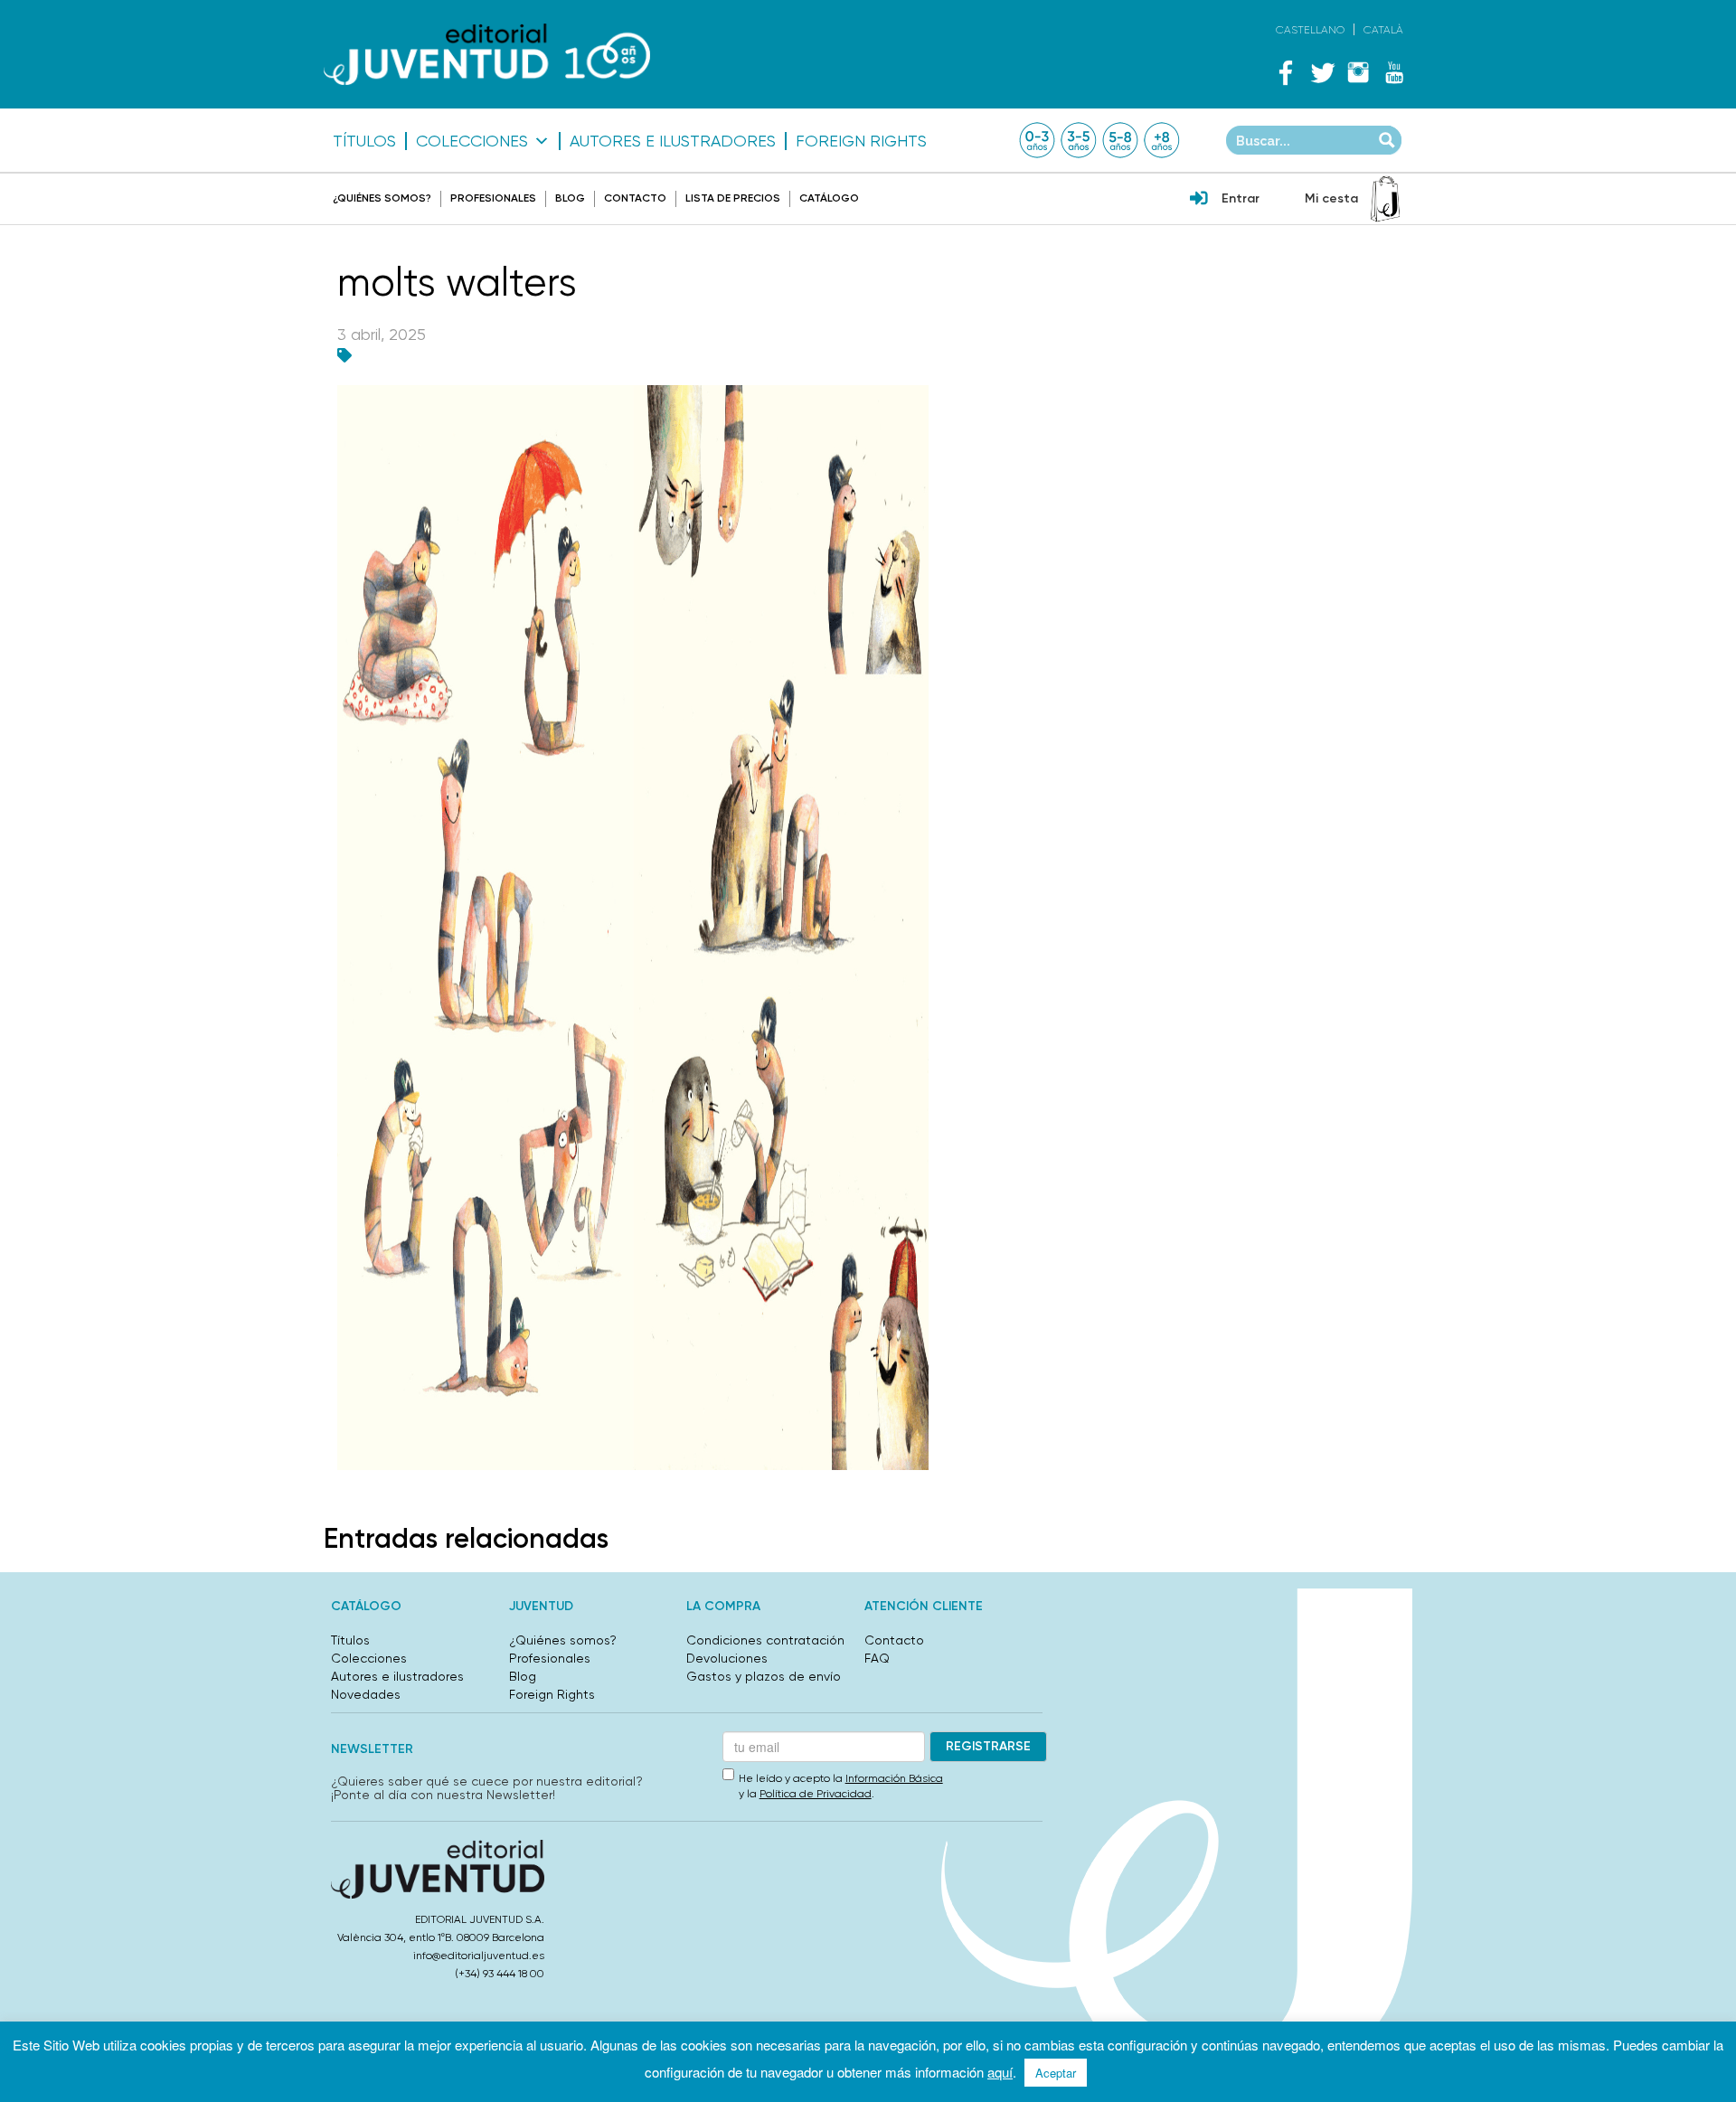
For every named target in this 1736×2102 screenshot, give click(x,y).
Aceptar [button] (1056, 2073)
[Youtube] (1394, 72)
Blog (570, 198)
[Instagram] (1358, 72)
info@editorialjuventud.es (479, 1956)
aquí (1000, 2072)
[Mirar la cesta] (1385, 199)
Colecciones (472, 141)
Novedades (366, 1694)
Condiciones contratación (765, 1640)
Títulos (364, 141)
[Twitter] (1322, 72)
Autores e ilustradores (673, 141)
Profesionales (493, 198)
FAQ (877, 1658)
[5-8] (1120, 140)
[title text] (487, 55)
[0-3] (1037, 140)
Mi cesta (1331, 198)
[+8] (1162, 140)
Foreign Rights (861, 141)
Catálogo (829, 198)
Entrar (1241, 198)
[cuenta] (1199, 200)
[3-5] (1079, 140)
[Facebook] (1286, 72)
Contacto (635, 198)
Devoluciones (727, 1658)
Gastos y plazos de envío (764, 1676)
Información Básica (894, 1778)
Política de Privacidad (816, 1794)
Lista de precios (733, 198)
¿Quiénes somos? (382, 198)
